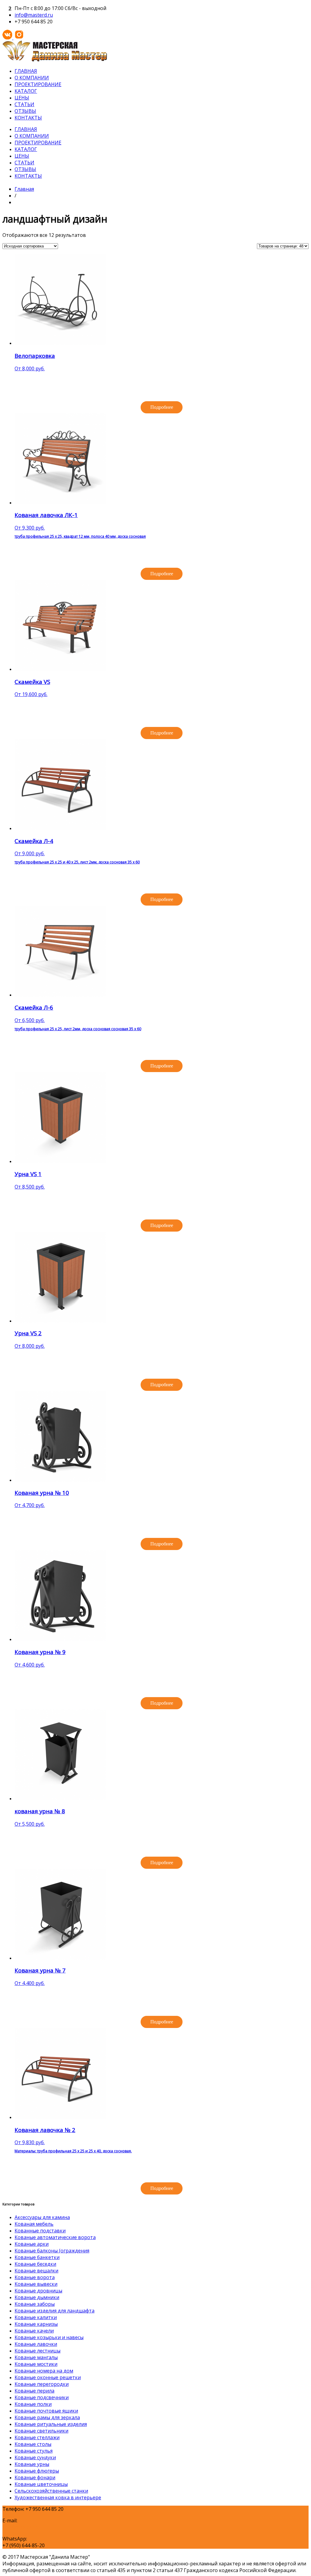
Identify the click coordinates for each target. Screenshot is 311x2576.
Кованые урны (32, 2464)
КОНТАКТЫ (28, 118)
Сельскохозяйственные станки (51, 2491)
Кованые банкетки (37, 2257)
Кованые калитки (36, 2317)
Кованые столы (33, 2444)
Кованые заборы (35, 2304)
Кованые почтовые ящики (46, 2411)
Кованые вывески (36, 2284)
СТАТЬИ (24, 104)
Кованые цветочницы (41, 2484)
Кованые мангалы (36, 2357)
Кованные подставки (40, 2231)
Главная (24, 189)
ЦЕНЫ (22, 98)
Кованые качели (34, 2331)
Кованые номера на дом (44, 2371)
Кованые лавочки (36, 2344)
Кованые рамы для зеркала (47, 2417)
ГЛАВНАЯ (26, 71)
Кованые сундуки (35, 2457)
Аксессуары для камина (42, 2217)
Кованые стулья (34, 2451)
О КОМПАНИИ (32, 78)
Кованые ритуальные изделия (51, 2424)
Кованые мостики (36, 2364)
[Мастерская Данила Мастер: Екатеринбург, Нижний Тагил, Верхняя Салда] (55, 60)
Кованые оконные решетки (48, 2377)
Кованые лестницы (38, 2351)
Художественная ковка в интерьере (58, 2497)
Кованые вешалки (36, 2271)
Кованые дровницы (38, 2291)
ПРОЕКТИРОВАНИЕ (38, 84)
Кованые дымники (37, 2297)
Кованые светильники (41, 2431)
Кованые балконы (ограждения (52, 2251)
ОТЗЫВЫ (25, 111)
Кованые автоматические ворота (55, 2237)
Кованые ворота (35, 2277)
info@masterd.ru (34, 15)
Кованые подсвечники (42, 2397)
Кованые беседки (35, 2264)
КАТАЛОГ (26, 91)
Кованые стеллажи (37, 2437)
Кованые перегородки (42, 2384)
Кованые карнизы (36, 2324)
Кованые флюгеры (37, 2471)
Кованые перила (34, 2391)
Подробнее (162, 407)
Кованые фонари (35, 2477)
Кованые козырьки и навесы (49, 2337)
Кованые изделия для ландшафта (55, 2311)
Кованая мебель (34, 2224)
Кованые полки (33, 2404)
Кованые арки (32, 2244)
